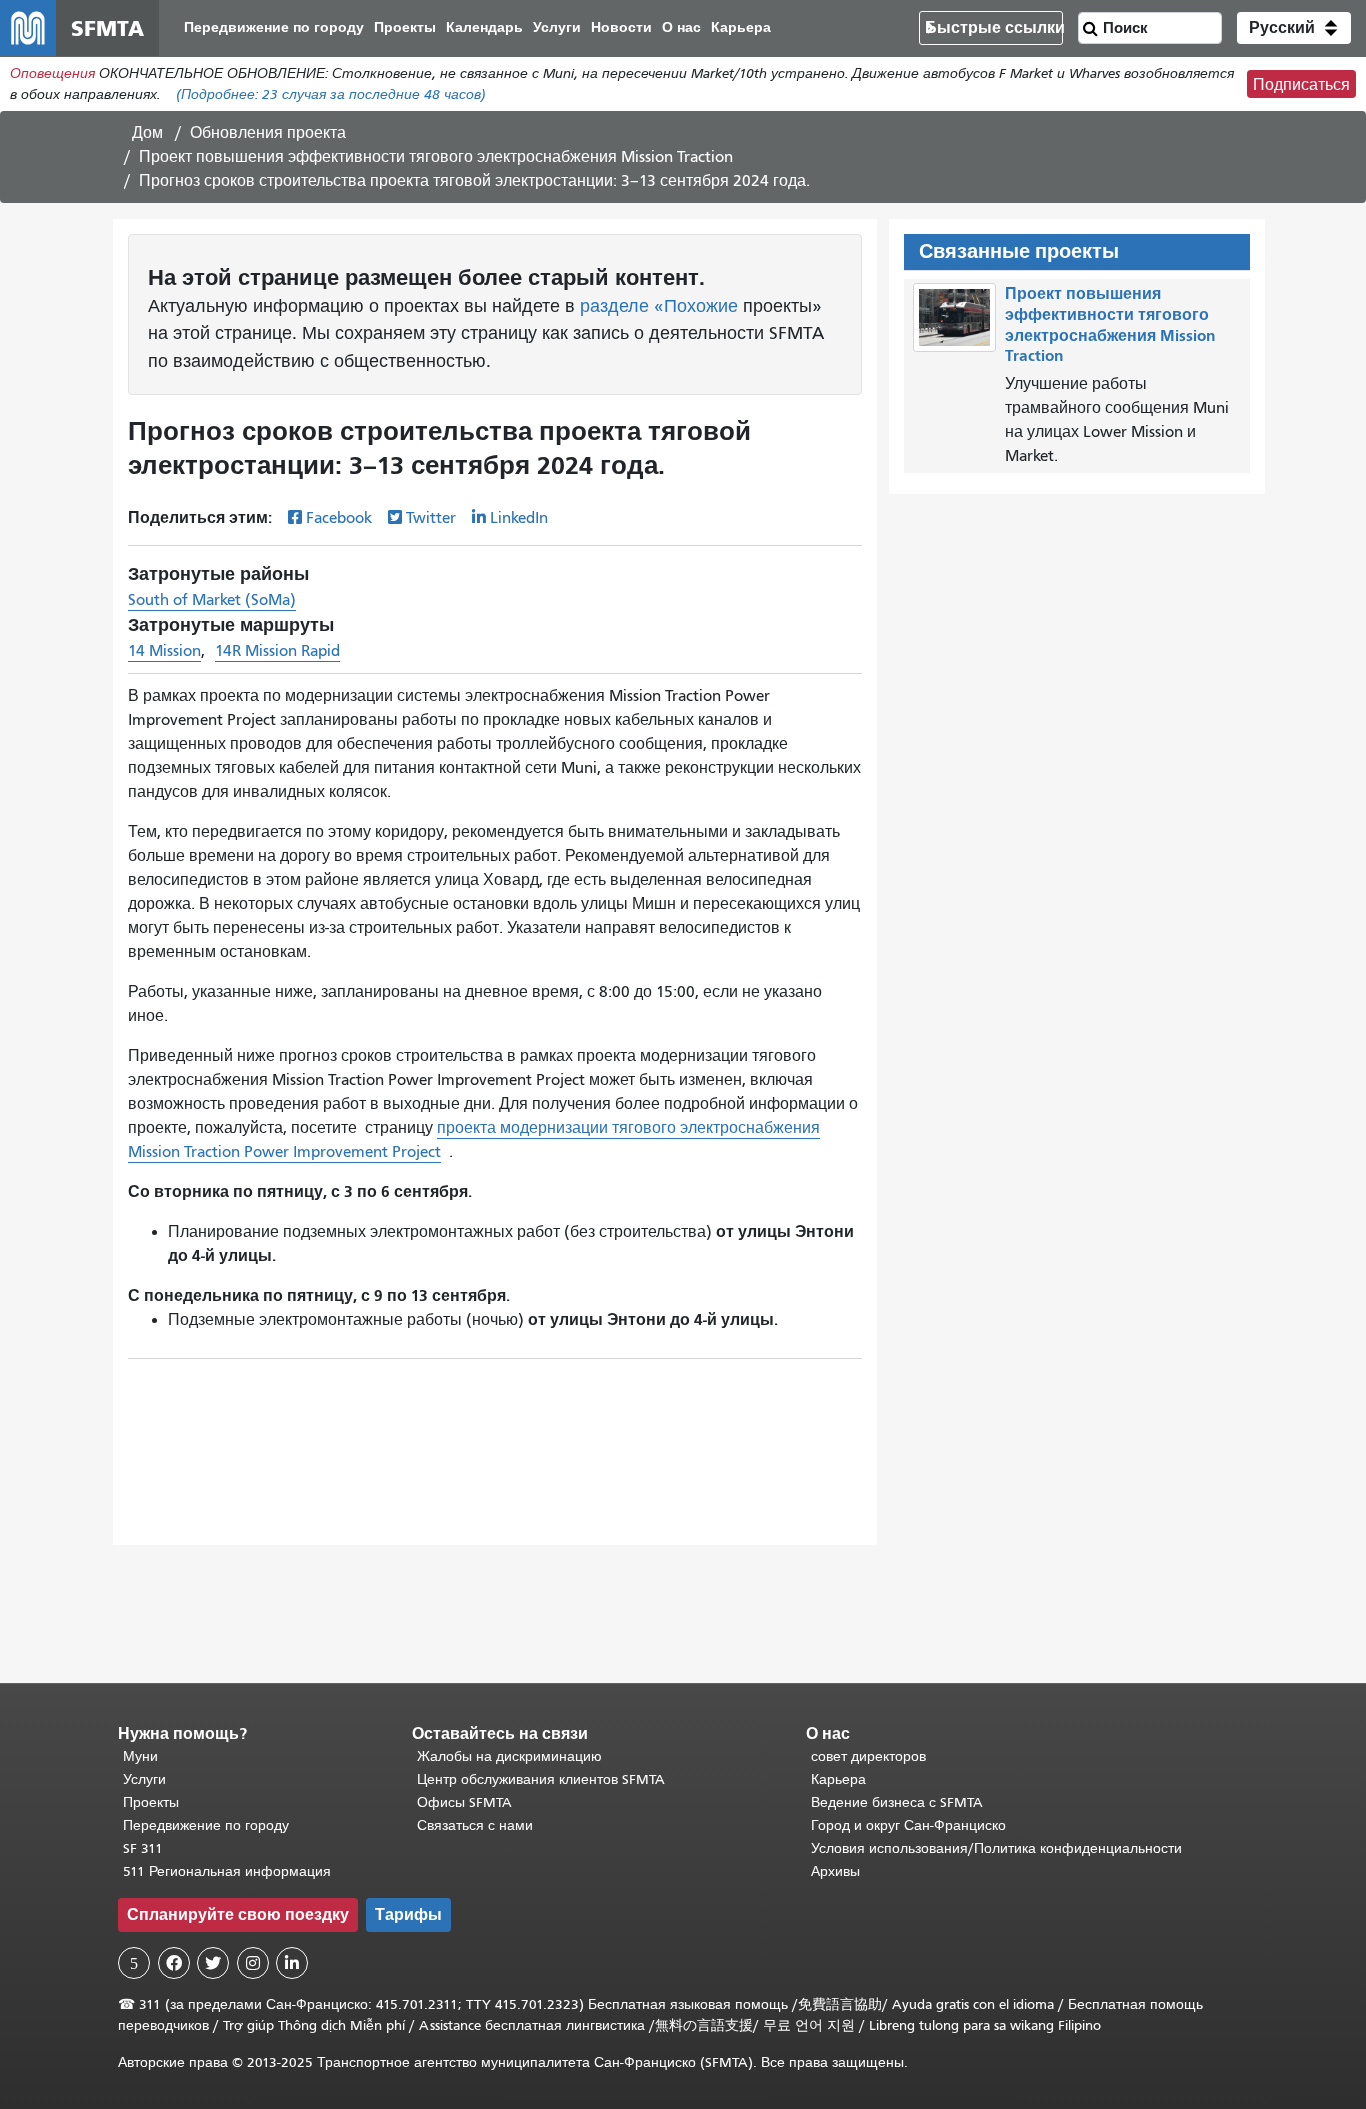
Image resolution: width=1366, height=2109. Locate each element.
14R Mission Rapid (277, 651)
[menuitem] (274, 28)
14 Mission (164, 651)
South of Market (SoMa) (212, 600)
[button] (1294, 28)
